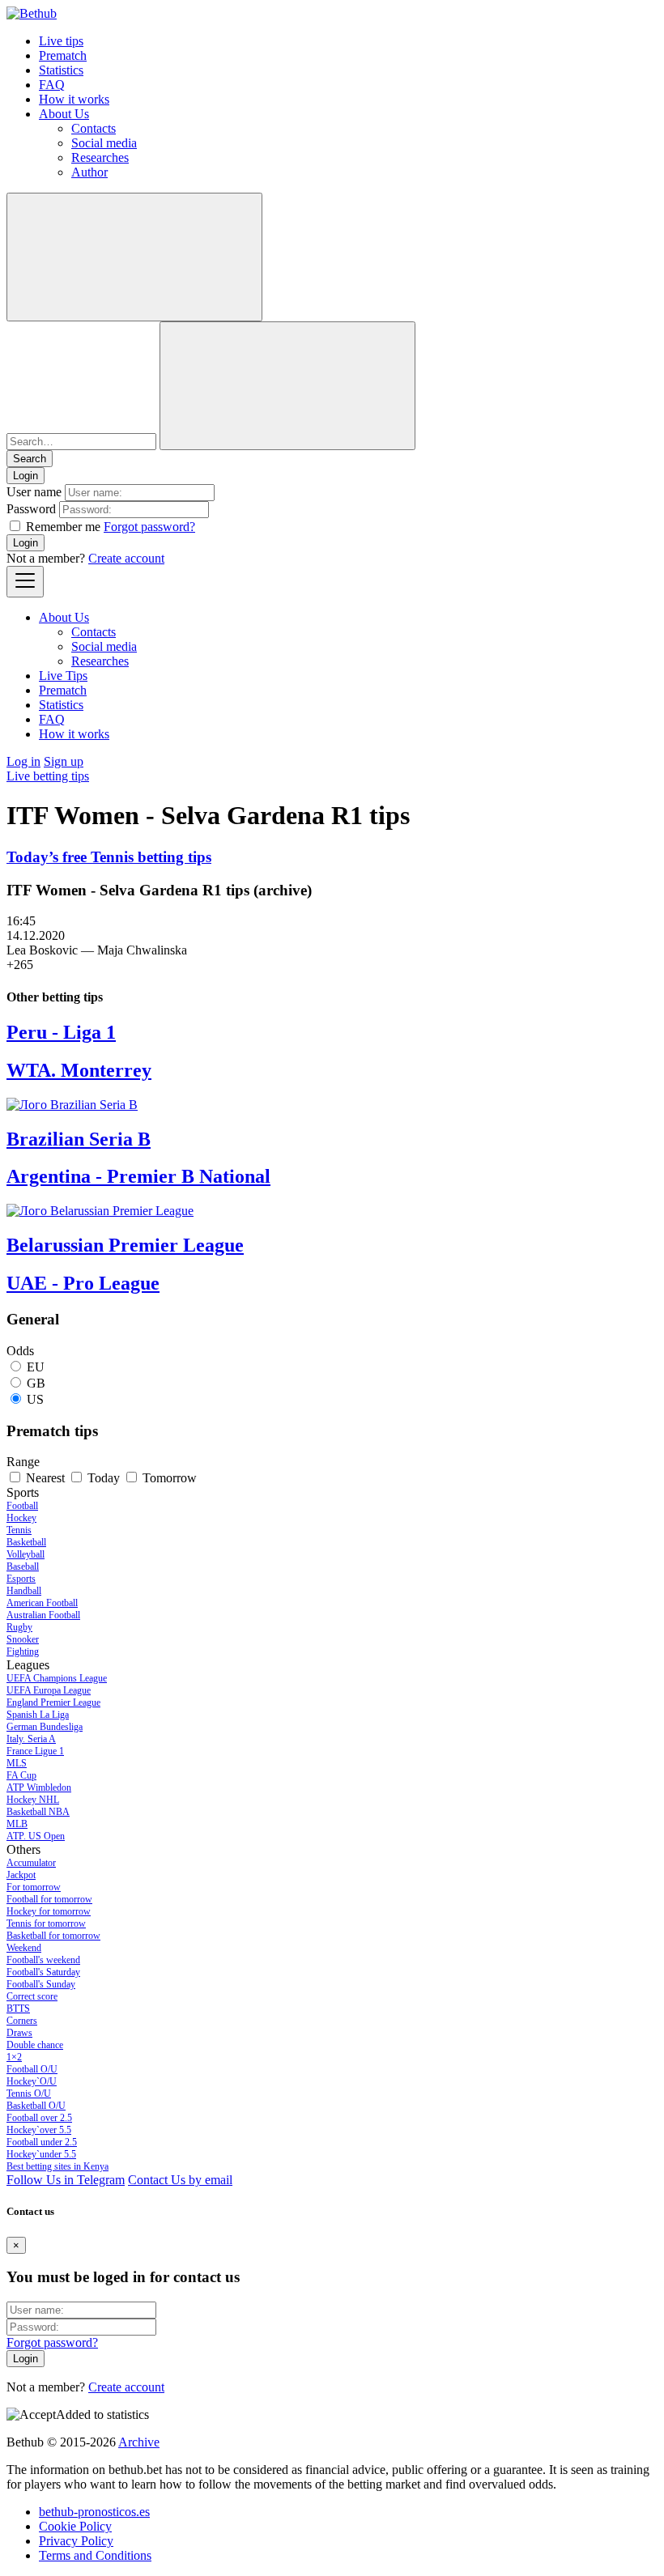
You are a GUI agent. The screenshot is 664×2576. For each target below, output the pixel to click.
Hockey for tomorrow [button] (49, 1911)
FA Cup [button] (21, 1775)
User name (34, 492)
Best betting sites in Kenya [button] (57, 2166)
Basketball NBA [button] (38, 1812)
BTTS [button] (18, 2009)
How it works (74, 99)
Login (26, 543)
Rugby (19, 1627)
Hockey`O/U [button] (32, 2081)
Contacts (94, 128)
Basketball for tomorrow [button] (53, 1936)
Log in (23, 761)
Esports (21, 1579)
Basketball (26, 1542)
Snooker (23, 1639)
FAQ (52, 85)
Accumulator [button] (31, 1863)
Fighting (23, 1651)
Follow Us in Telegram (66, 2180)
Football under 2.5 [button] (42, 2142)
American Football (42, 1603)
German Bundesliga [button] (45, 1727)
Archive (139, 2442)
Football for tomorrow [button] (49, 1899)
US (35, 1399)
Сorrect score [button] (32, 1996)
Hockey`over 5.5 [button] (39, 2130)
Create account (126, 558)
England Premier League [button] (53, 1702)
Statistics (61, 70)
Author (89, 172)
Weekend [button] (24, 1948)
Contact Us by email (180, 2180)
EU (36, 1367)
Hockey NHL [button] (33, 1800)
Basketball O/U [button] (36, 2106)
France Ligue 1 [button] (35, 1751)
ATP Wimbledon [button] (39, 1787)
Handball (24, 1591)
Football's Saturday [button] (43, 1972)
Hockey (21, 1518)
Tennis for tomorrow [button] (46, 1923)
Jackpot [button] (21, 1875)
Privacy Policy (76, 2541)
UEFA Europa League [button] (49, 1690)
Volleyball (26, 1554)
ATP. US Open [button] (36, 1836)
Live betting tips (48, 776)
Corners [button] (22, 2021)
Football (22, 1506)
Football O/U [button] (32, 2069)
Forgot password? (149, 527)
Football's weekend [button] (43, 1960)
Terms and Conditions (95, 2555)
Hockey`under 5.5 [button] (41, 2154)
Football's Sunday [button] (41, 1984)
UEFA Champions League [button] (57, 1678)
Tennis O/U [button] (29, 2094)
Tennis (19, 1530)
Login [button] (26, 476)
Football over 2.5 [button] (39, 2118)
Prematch (63, 55)
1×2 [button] (14, 2057)
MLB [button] (17, 1824)
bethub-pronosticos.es (94, 2512)
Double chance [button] (35, 2045)
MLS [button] (17, 1763)
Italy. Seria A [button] (31, 1739)
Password (31, 509)
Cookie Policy (75, 2526)
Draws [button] (19, 2033)
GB (36, 1383)
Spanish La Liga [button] (38, 1715)
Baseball (23, 1566)
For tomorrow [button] (34, 1887)
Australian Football (43, 1615)
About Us (64, 114)
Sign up (64, 761)
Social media (104, 143)
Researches (100, 157)
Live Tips (63, 676)
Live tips (61, 41)
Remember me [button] (63, 527)
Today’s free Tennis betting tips (109, 857)
